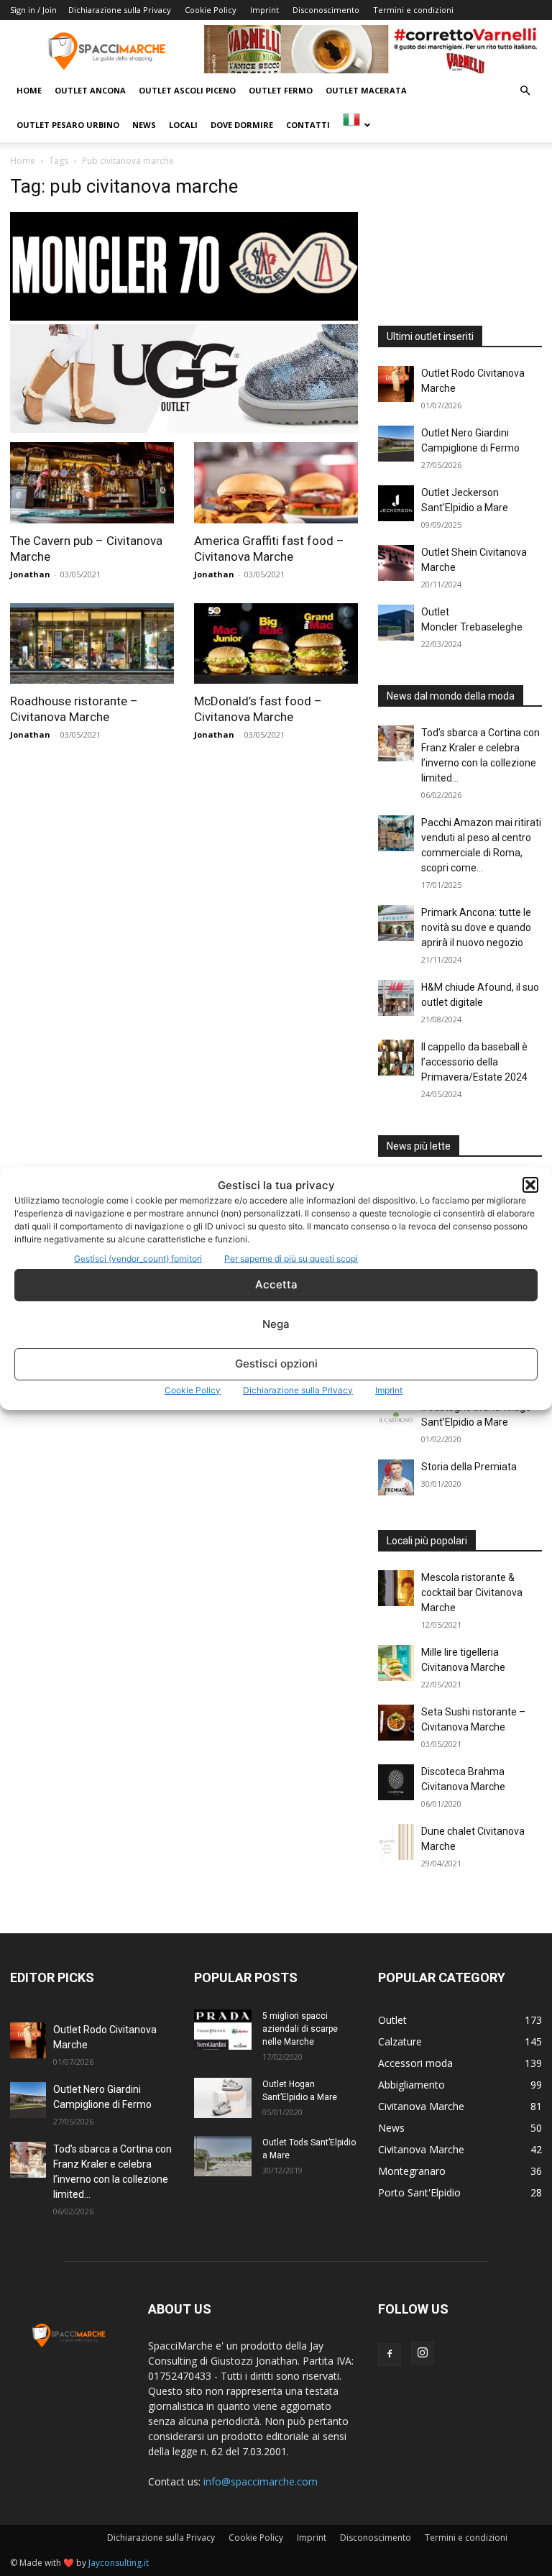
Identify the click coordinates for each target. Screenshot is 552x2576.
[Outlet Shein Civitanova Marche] (396, 563)
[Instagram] (423, 2353)
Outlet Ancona (90, 90)
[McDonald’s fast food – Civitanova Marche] (276, 644)
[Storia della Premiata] (396, 1477)
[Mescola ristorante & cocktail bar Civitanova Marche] (396, 1588)
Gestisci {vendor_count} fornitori (138, 1259)
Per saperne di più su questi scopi (291, 1259)
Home (29, 90)
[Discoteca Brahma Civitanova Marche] (396, 1782)
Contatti (308, 125)
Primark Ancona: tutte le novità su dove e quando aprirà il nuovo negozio (476, 927)
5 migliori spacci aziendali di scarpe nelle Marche (300, 2029)
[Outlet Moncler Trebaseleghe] (396, 623)
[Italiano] (356, 125)
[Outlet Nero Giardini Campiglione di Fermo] (396, 444)
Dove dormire (242, 125)
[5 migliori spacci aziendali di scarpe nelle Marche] (223, 2030)
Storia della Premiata (469, 1467)
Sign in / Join (33, 10)
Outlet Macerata (366, 90)
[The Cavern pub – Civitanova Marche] (92, 483)
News (144, 125)
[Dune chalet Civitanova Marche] (396, 1842)
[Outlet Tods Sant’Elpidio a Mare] (223, 2156)
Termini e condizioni (413, 10)
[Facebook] (390, 2355)
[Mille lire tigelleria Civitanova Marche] (396, 1663)
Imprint (389, 1390)
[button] (530, 1185)
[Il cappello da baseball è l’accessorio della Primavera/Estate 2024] (396, 1058)
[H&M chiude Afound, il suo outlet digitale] (396, 998)
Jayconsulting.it (119, 2563)
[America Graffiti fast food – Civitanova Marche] (276, 483)
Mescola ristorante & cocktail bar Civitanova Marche (472, 1592)
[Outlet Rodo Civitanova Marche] (396, 384)
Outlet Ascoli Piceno (187, 90)
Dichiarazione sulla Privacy (298, 1390)
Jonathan (30, 574)
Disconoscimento (326, 10)
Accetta (276, 1284)
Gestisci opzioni (276, 1363)
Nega (276, 1324)
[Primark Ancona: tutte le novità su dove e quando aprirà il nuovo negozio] (396, 923)
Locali (183, 125)
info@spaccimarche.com (261, 2481)
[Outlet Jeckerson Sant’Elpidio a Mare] (396, 503)
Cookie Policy (193, 1390)
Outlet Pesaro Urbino (68, 125)
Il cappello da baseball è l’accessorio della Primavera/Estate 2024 (474, 1062)
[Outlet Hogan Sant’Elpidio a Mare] (223, 2098)
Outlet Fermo (281, 90)
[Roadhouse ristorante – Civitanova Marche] (92, 644)
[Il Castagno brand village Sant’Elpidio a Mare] (396, 1418)
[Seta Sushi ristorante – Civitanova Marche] (396, 1723)
